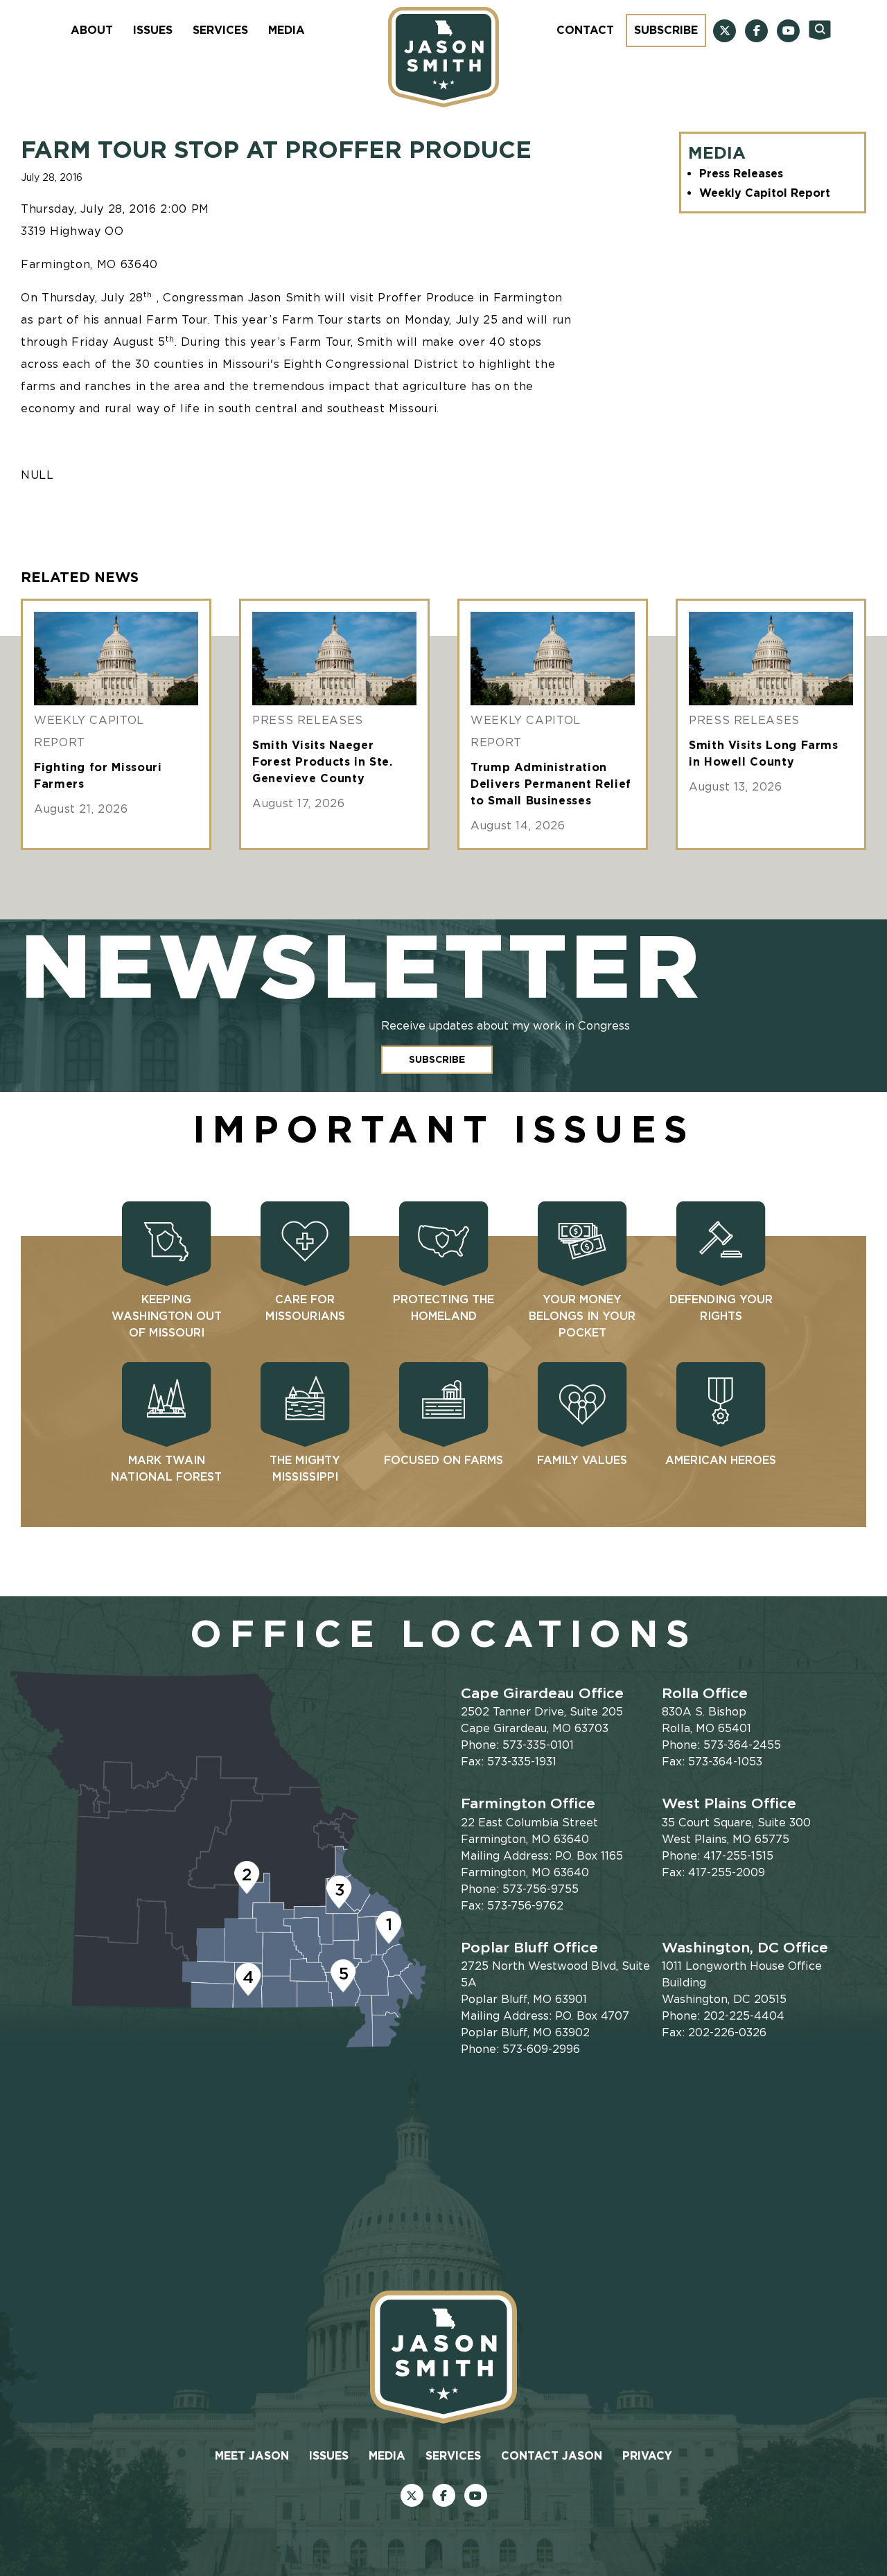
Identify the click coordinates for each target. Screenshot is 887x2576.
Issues (153, 30)
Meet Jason (252, 2456)
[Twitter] (724, 31)
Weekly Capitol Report (765, 193)
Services (220, 30)
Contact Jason (552, 2456)
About (92, 30)
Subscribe (666, 30)
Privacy (647, 2456)
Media (287, 30)
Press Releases (741, 174)
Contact (585, 30)
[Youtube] (788, 31)
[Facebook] (756, 31)
